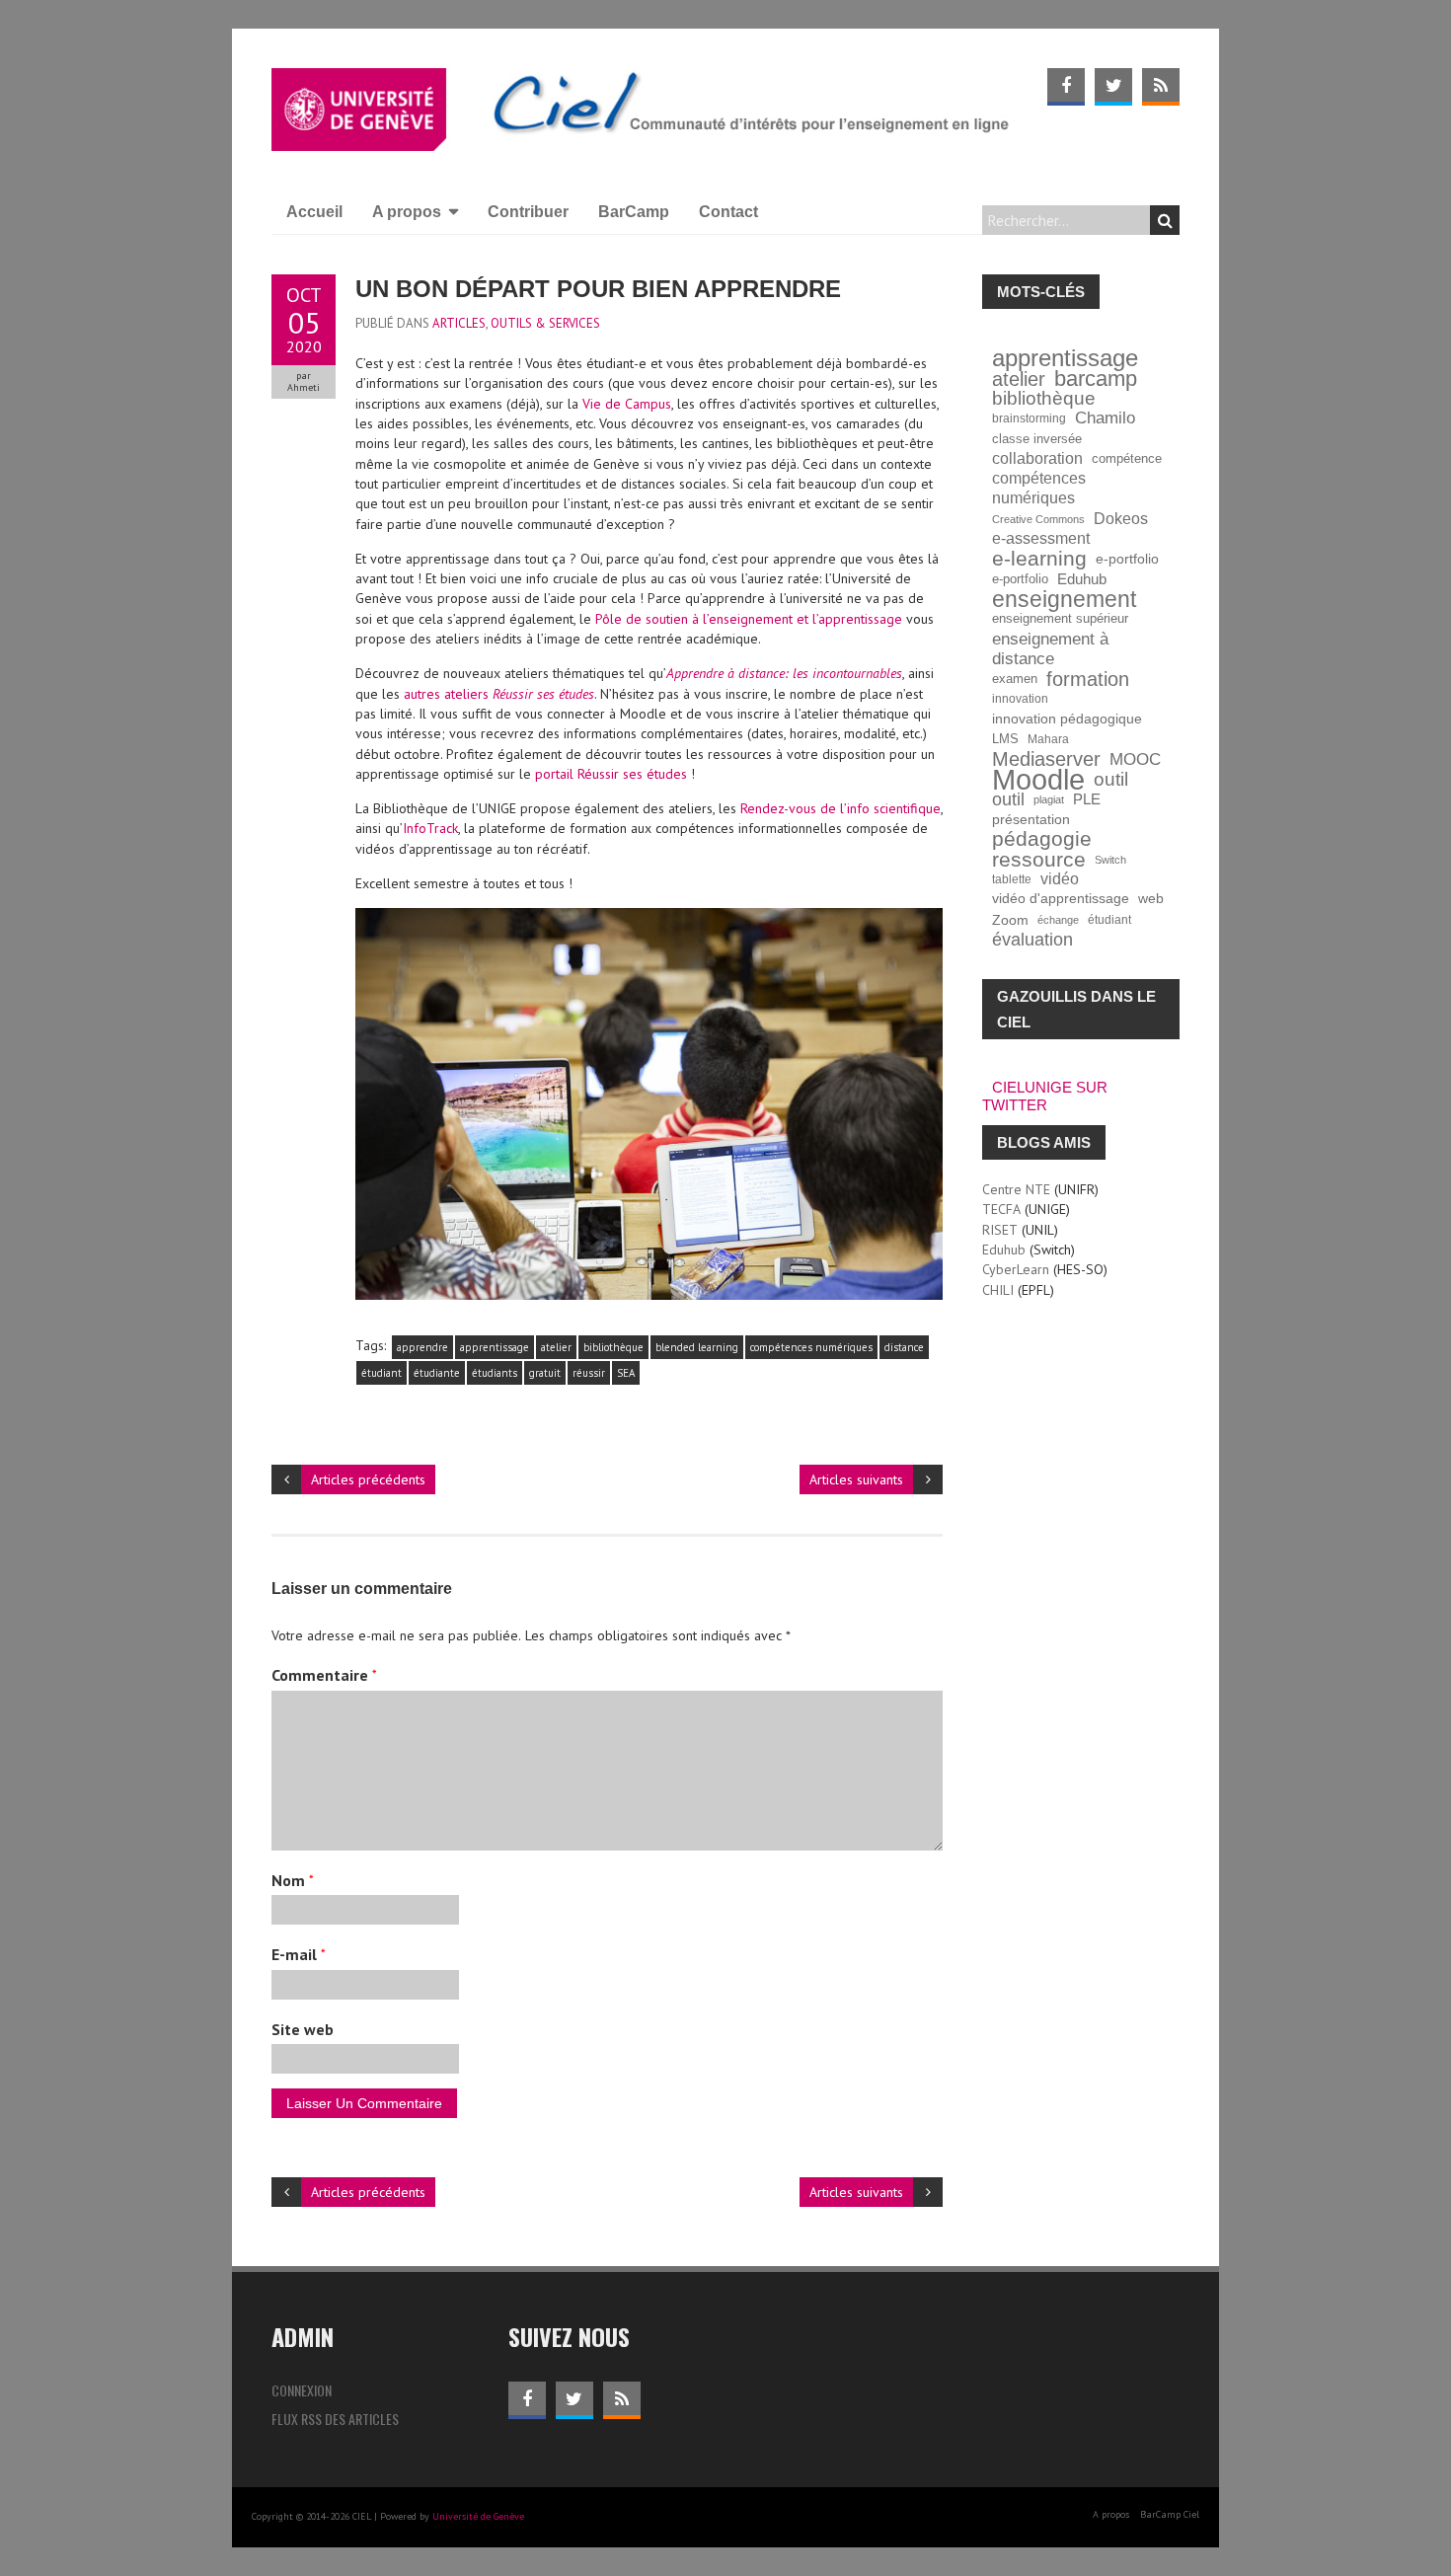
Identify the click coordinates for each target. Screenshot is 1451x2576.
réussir (589, 1373)
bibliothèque (613, 1347)
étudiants (495, 1373)
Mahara (1048, 739)
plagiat (1049, 799)
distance (904, 1347)
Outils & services (545, 323)
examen (1015, 679)
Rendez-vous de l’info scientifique (840, 808)
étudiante (437, 1373)
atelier (556, 1347)
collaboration (1037, 458)
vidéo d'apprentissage (1061, 899)
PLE (1087, 799)
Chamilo (1105, 418)
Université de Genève (478, 2516)
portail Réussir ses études (611, 774)
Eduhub (1082, 579)
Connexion (302, 2390)
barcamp (1096, 379)
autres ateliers (499, 694)
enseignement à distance (1050, 649)
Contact (728, 212)
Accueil (314, 212)
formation (1088, 679)
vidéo (1060, 879)
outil (1111, 780)
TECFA (1001, 1209)
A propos (407, 212)
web (1151, 899)
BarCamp (634, 212)
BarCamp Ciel (1170, 2514)
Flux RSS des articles (335, 2419)
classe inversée (1037, 439)
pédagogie (1042, 839)
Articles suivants (856, 1479)
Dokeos (1121, 519)
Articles (459, 323)
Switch (1110, 860)
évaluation (1032, 940)
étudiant (382, 1373)
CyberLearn (1016, 1269)
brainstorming (1029, 418)
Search (1165, 220)
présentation (1031, 819)
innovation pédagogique (1067, 719)
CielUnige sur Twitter (1045, 1096)
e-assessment (1041, 538)
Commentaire (324, 1675)
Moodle (1038, 780)
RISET (1000, 1230)
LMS (1005, 739)
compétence (1127, 459)
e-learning (1039, 559)
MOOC (1135, 759)
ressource (1039, 860)
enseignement (1064, 599)
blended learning (697, 1347)
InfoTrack (430, 828)
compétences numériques (811, 1347)
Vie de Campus (627, 404)
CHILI (998, 1290)
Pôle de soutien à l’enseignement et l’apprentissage (749, 619)
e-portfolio (1127, 559)
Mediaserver (1046, 759)
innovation (1020, 698)
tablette (1012, 879)
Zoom (1010, 920)
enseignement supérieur (1060, 619)
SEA (626, 1373)
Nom (293, 1880)
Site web (303, 2029)
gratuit (545, 1373)
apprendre (422, 1347)
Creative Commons (1038, 519)
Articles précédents (368, 1479)
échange (1058, 920)
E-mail (299, 1954)
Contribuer (528, 212)
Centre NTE (1016, 1189)
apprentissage (495, 1347)
